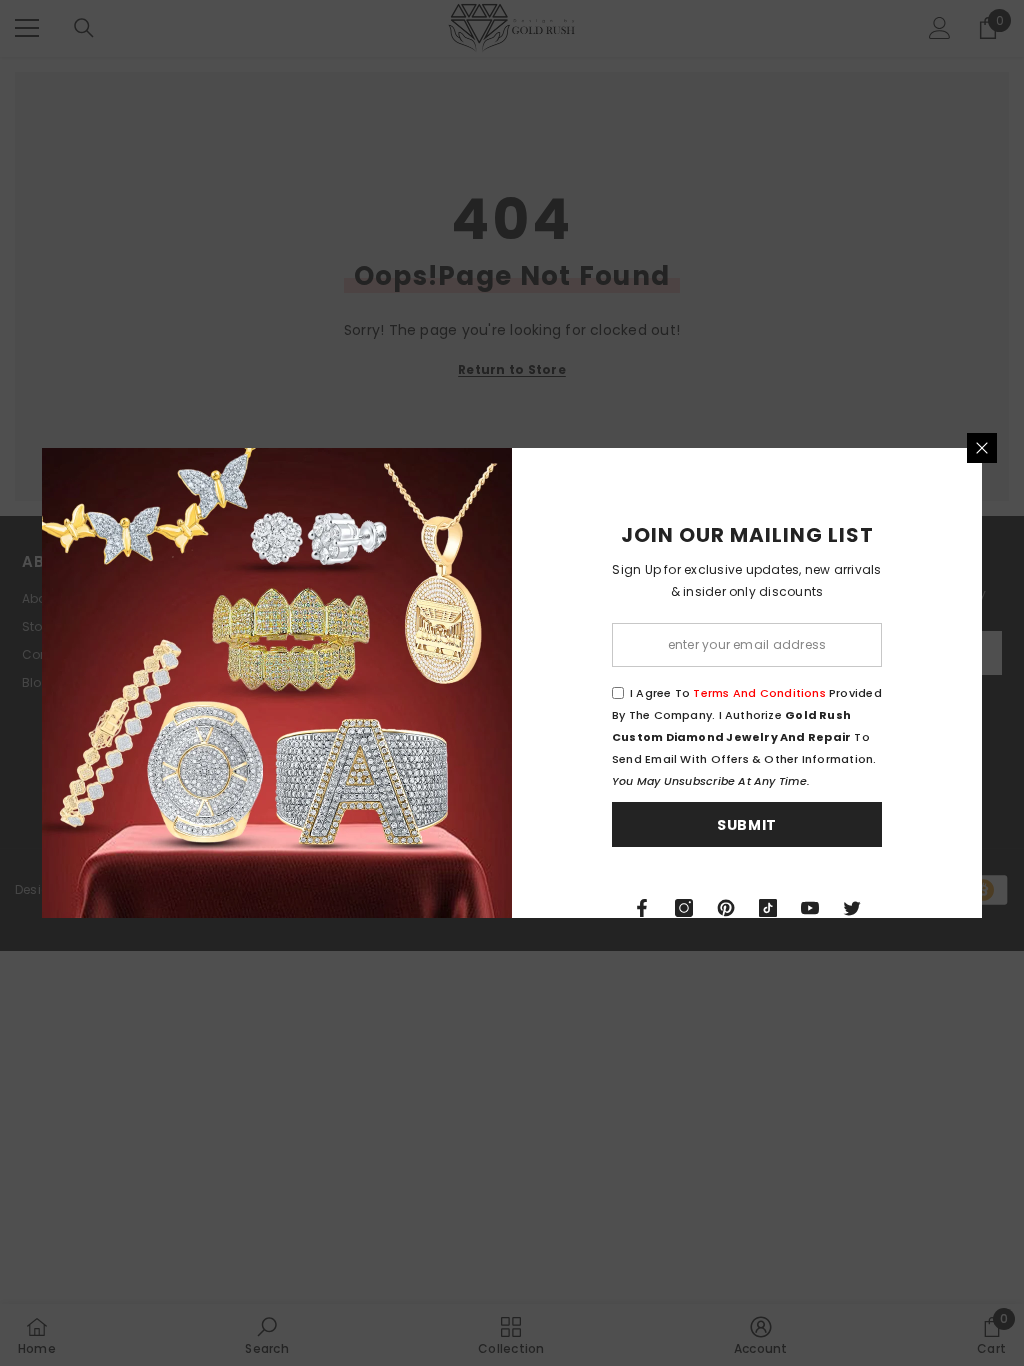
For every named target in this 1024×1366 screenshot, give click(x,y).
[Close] (982, 448)
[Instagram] (684, 908)
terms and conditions (759, 693)
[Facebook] (642, 908)
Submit (747, 825)
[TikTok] (768, 908)
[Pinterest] (726, 908)
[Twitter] (852, 908)
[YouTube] (810, 908)
